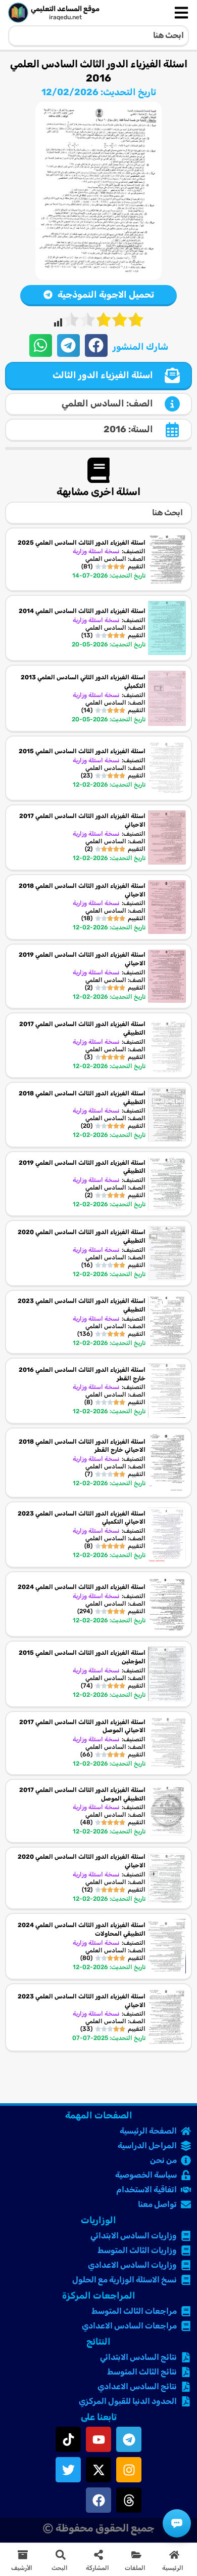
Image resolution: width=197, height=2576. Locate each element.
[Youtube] (98, 2439)
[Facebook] (98, 2500)
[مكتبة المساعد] (177, 2523)
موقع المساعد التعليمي (65, 9)
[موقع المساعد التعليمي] (18, 13)
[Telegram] (129, 2439)
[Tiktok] (68, 2439)
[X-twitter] (98, 2470)
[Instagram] (129, 2470)
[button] (96, 345)
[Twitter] (68, 2470)
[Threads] (129, 2500)
